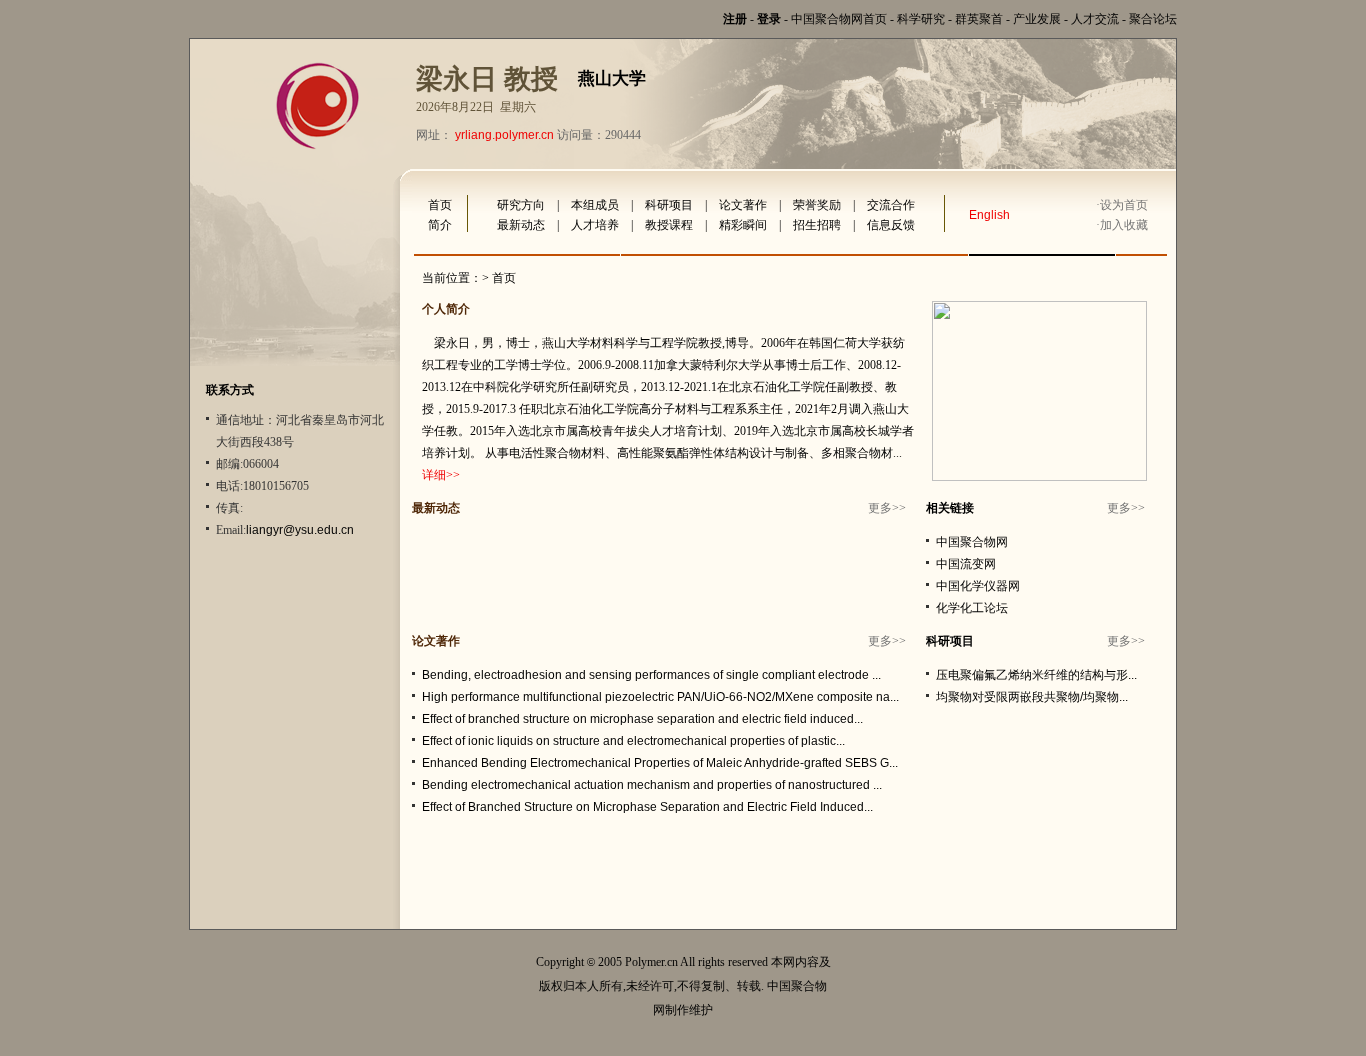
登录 (769, 19)
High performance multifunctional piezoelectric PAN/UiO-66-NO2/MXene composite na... (660, 697)
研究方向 (521, 205)
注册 (735, 19)
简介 (440, 225)
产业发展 (1037, 19)
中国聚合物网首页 (839, 19)
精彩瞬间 (743, 225)
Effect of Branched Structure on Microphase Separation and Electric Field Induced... (647, 807)
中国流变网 (966, 564)
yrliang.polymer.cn (504, 135)
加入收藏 (1124, 225)
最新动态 (521, 225)
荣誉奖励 (817, 205)
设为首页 (1124, 205)
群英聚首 (979, 19)
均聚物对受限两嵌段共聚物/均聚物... (1032, 697)
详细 (434, 475)
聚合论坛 (1153, 19)
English (989, 215)
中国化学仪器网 (978, 586)
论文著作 (743, 205)
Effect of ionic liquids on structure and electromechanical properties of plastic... (633, 741)
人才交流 (1095, 19)
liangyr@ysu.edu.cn (300, 530)
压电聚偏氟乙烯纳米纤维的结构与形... (1036, 675)
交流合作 (891, 205)
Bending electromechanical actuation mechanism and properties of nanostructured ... (652, 785)
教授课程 (669, 225)
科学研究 (921, 19)
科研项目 (669, 205)
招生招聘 (817, 225)
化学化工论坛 (972, 608)
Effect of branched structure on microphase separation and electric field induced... (642, 719)
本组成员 (595, 205)
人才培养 (595, 225)
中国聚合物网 (972, 542)
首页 (440, 205)
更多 (880, 508)
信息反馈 (891, 225)
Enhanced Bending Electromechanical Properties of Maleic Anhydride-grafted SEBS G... (660, 763)
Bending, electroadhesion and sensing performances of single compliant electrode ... (651, 675)
